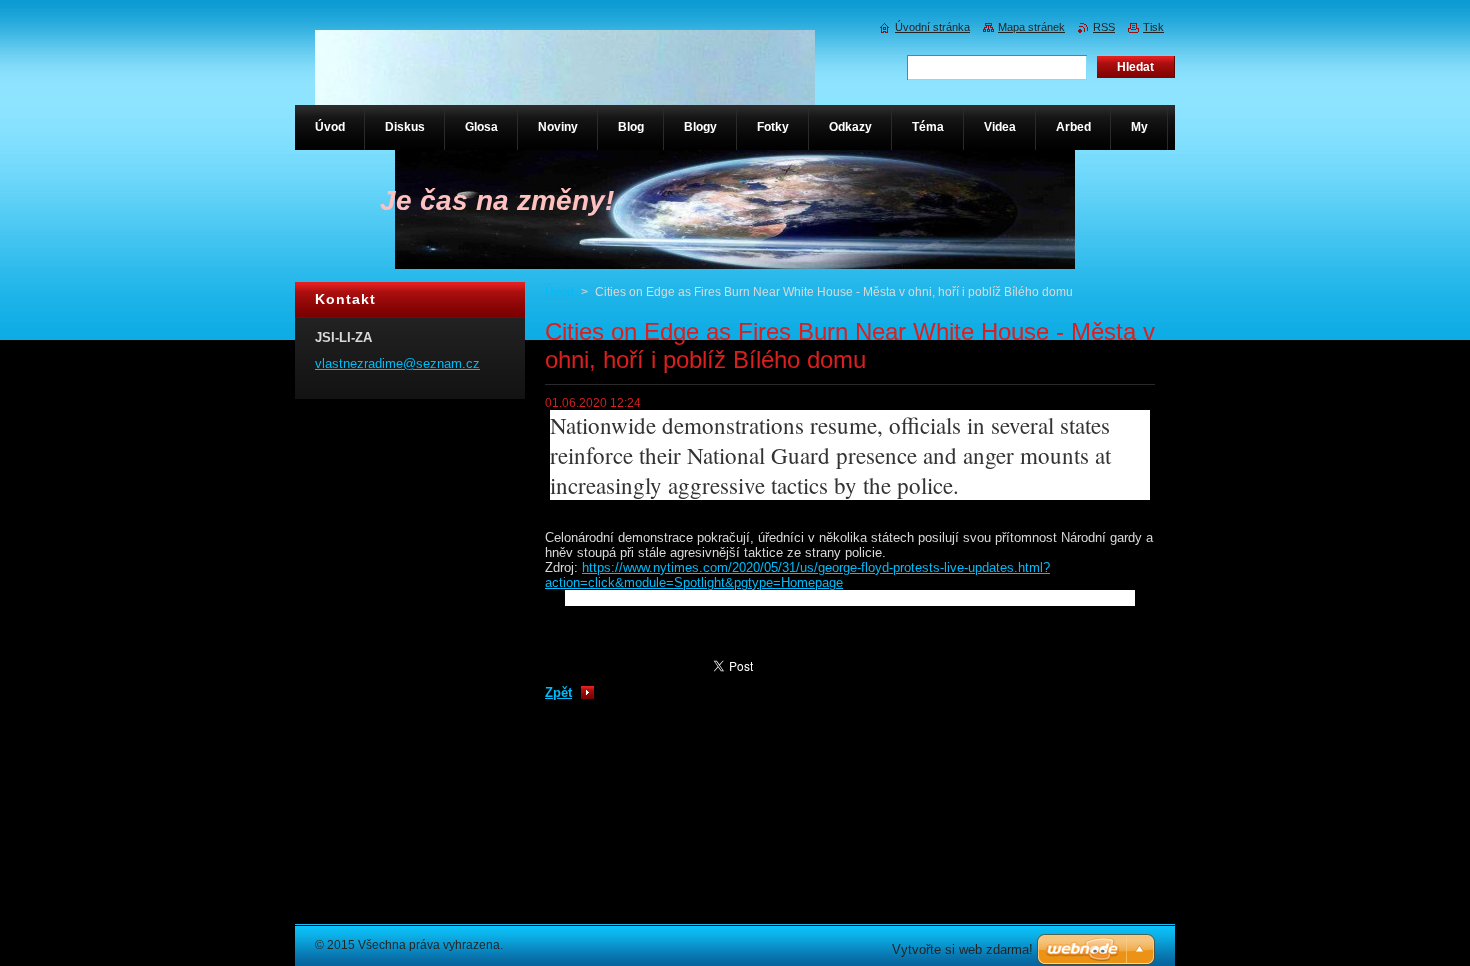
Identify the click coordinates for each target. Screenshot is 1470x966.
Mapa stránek (1031, 27)
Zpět (558, 692)
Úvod (559, 292)
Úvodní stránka (932, 27)
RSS (1104, 27)
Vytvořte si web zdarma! (962, 949)
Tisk (1153, 27)
